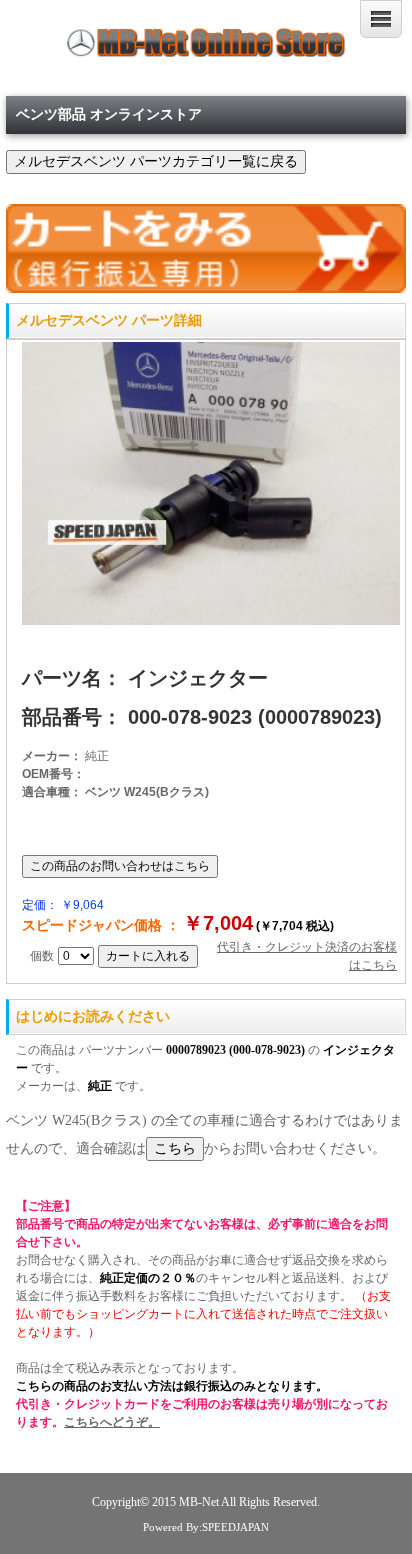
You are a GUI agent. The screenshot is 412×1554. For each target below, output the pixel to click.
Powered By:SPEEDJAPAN (206, 1527)
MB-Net (200, 1502)
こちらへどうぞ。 (112, 1422)
